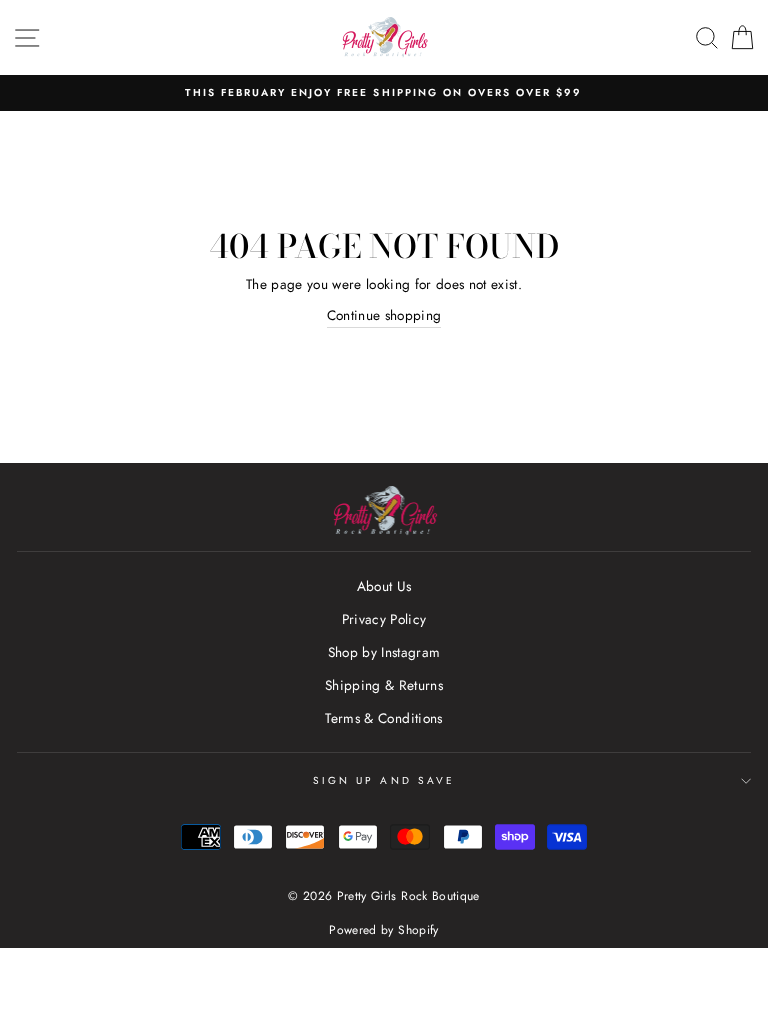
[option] (384, 93)
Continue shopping (384, 315)
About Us (384, 586)
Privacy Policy (384, 619)
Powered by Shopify (383, 930)
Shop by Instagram (384, 652)
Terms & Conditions (383, 718)
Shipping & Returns (384, 685)
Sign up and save (384, 780)
